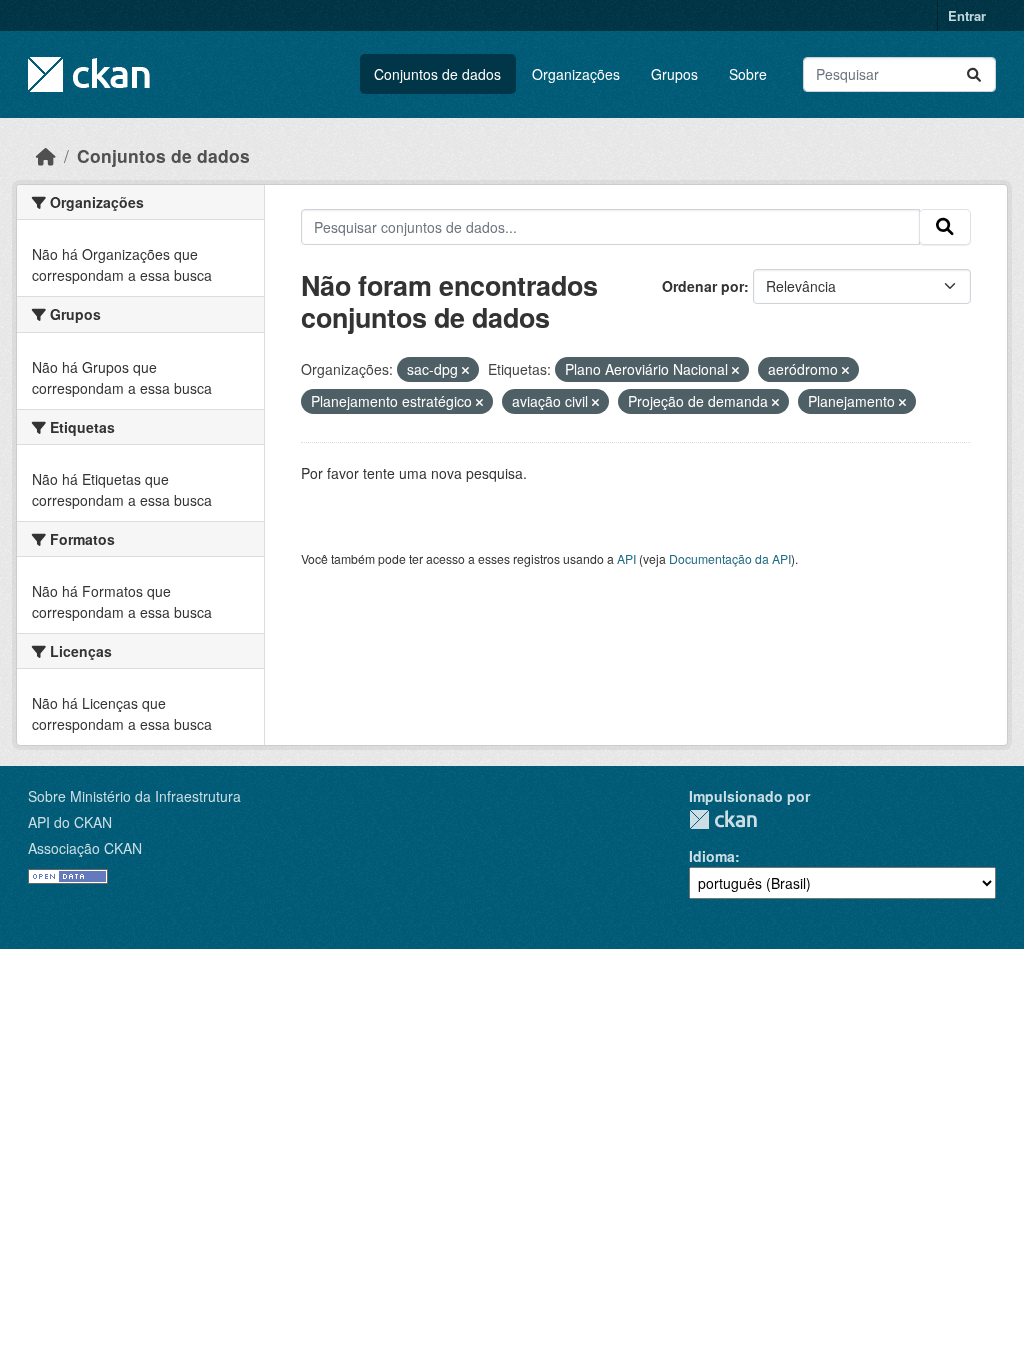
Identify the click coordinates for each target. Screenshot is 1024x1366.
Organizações (576, 74)
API (626, 558)
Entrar (967, 15)
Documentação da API (730, 558)
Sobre (748, 74)
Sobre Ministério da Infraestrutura (134, 796)
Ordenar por (703, 286)
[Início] (46, 155)
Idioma (712, 856)
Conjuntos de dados (437, 74)
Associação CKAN (85, 848)
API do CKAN (70, 822)
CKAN (723, 819)
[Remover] (465, 370)
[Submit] (974, 74)
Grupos (674, 74)
